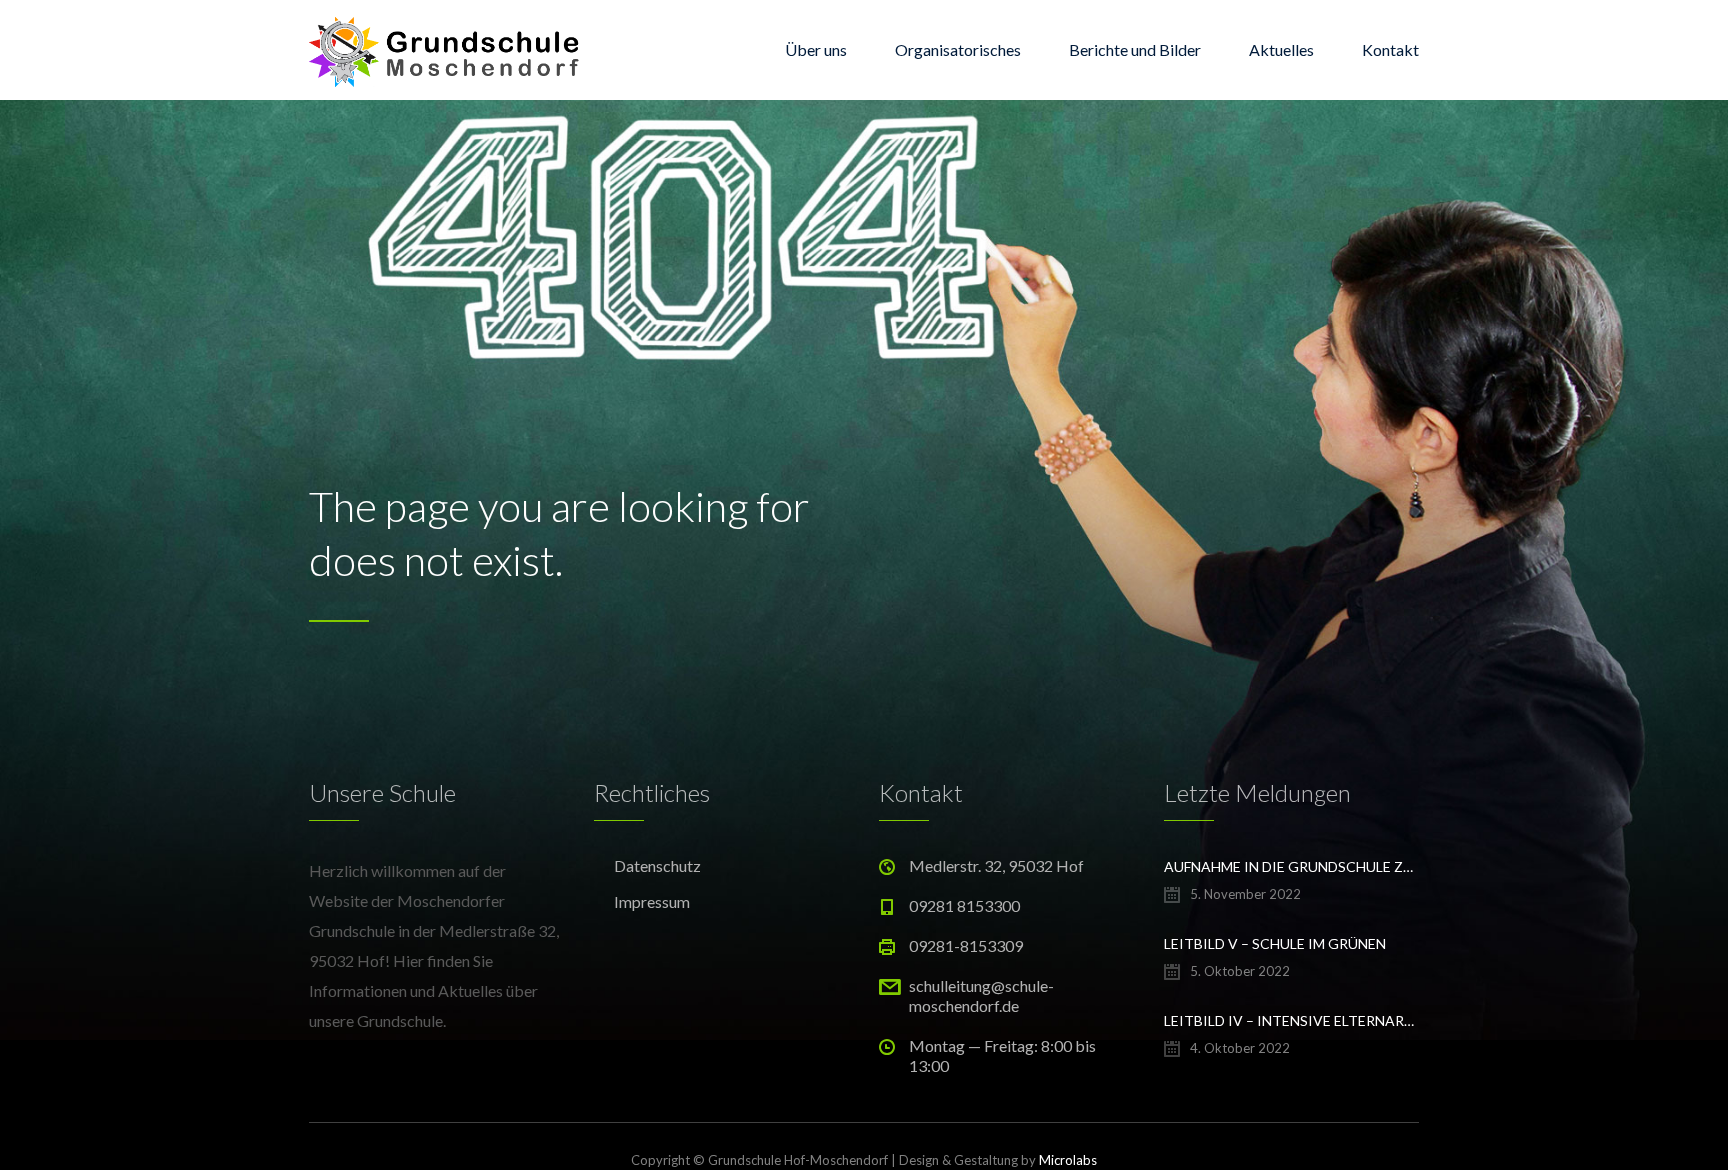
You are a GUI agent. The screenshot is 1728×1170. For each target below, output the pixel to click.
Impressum (652, 901)
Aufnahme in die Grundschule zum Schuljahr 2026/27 (1291, 866)
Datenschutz (657, 865)
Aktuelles (1281, 49)
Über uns (816, 49)
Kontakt (1390, 49)
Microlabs (1068, 1160)
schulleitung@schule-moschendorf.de (981, 995)
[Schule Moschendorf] (448, 50)
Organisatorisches (958, 49)
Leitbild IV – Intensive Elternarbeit (1291, 1020)
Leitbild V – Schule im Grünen (1275, 943)
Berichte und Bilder (1135, 49)
